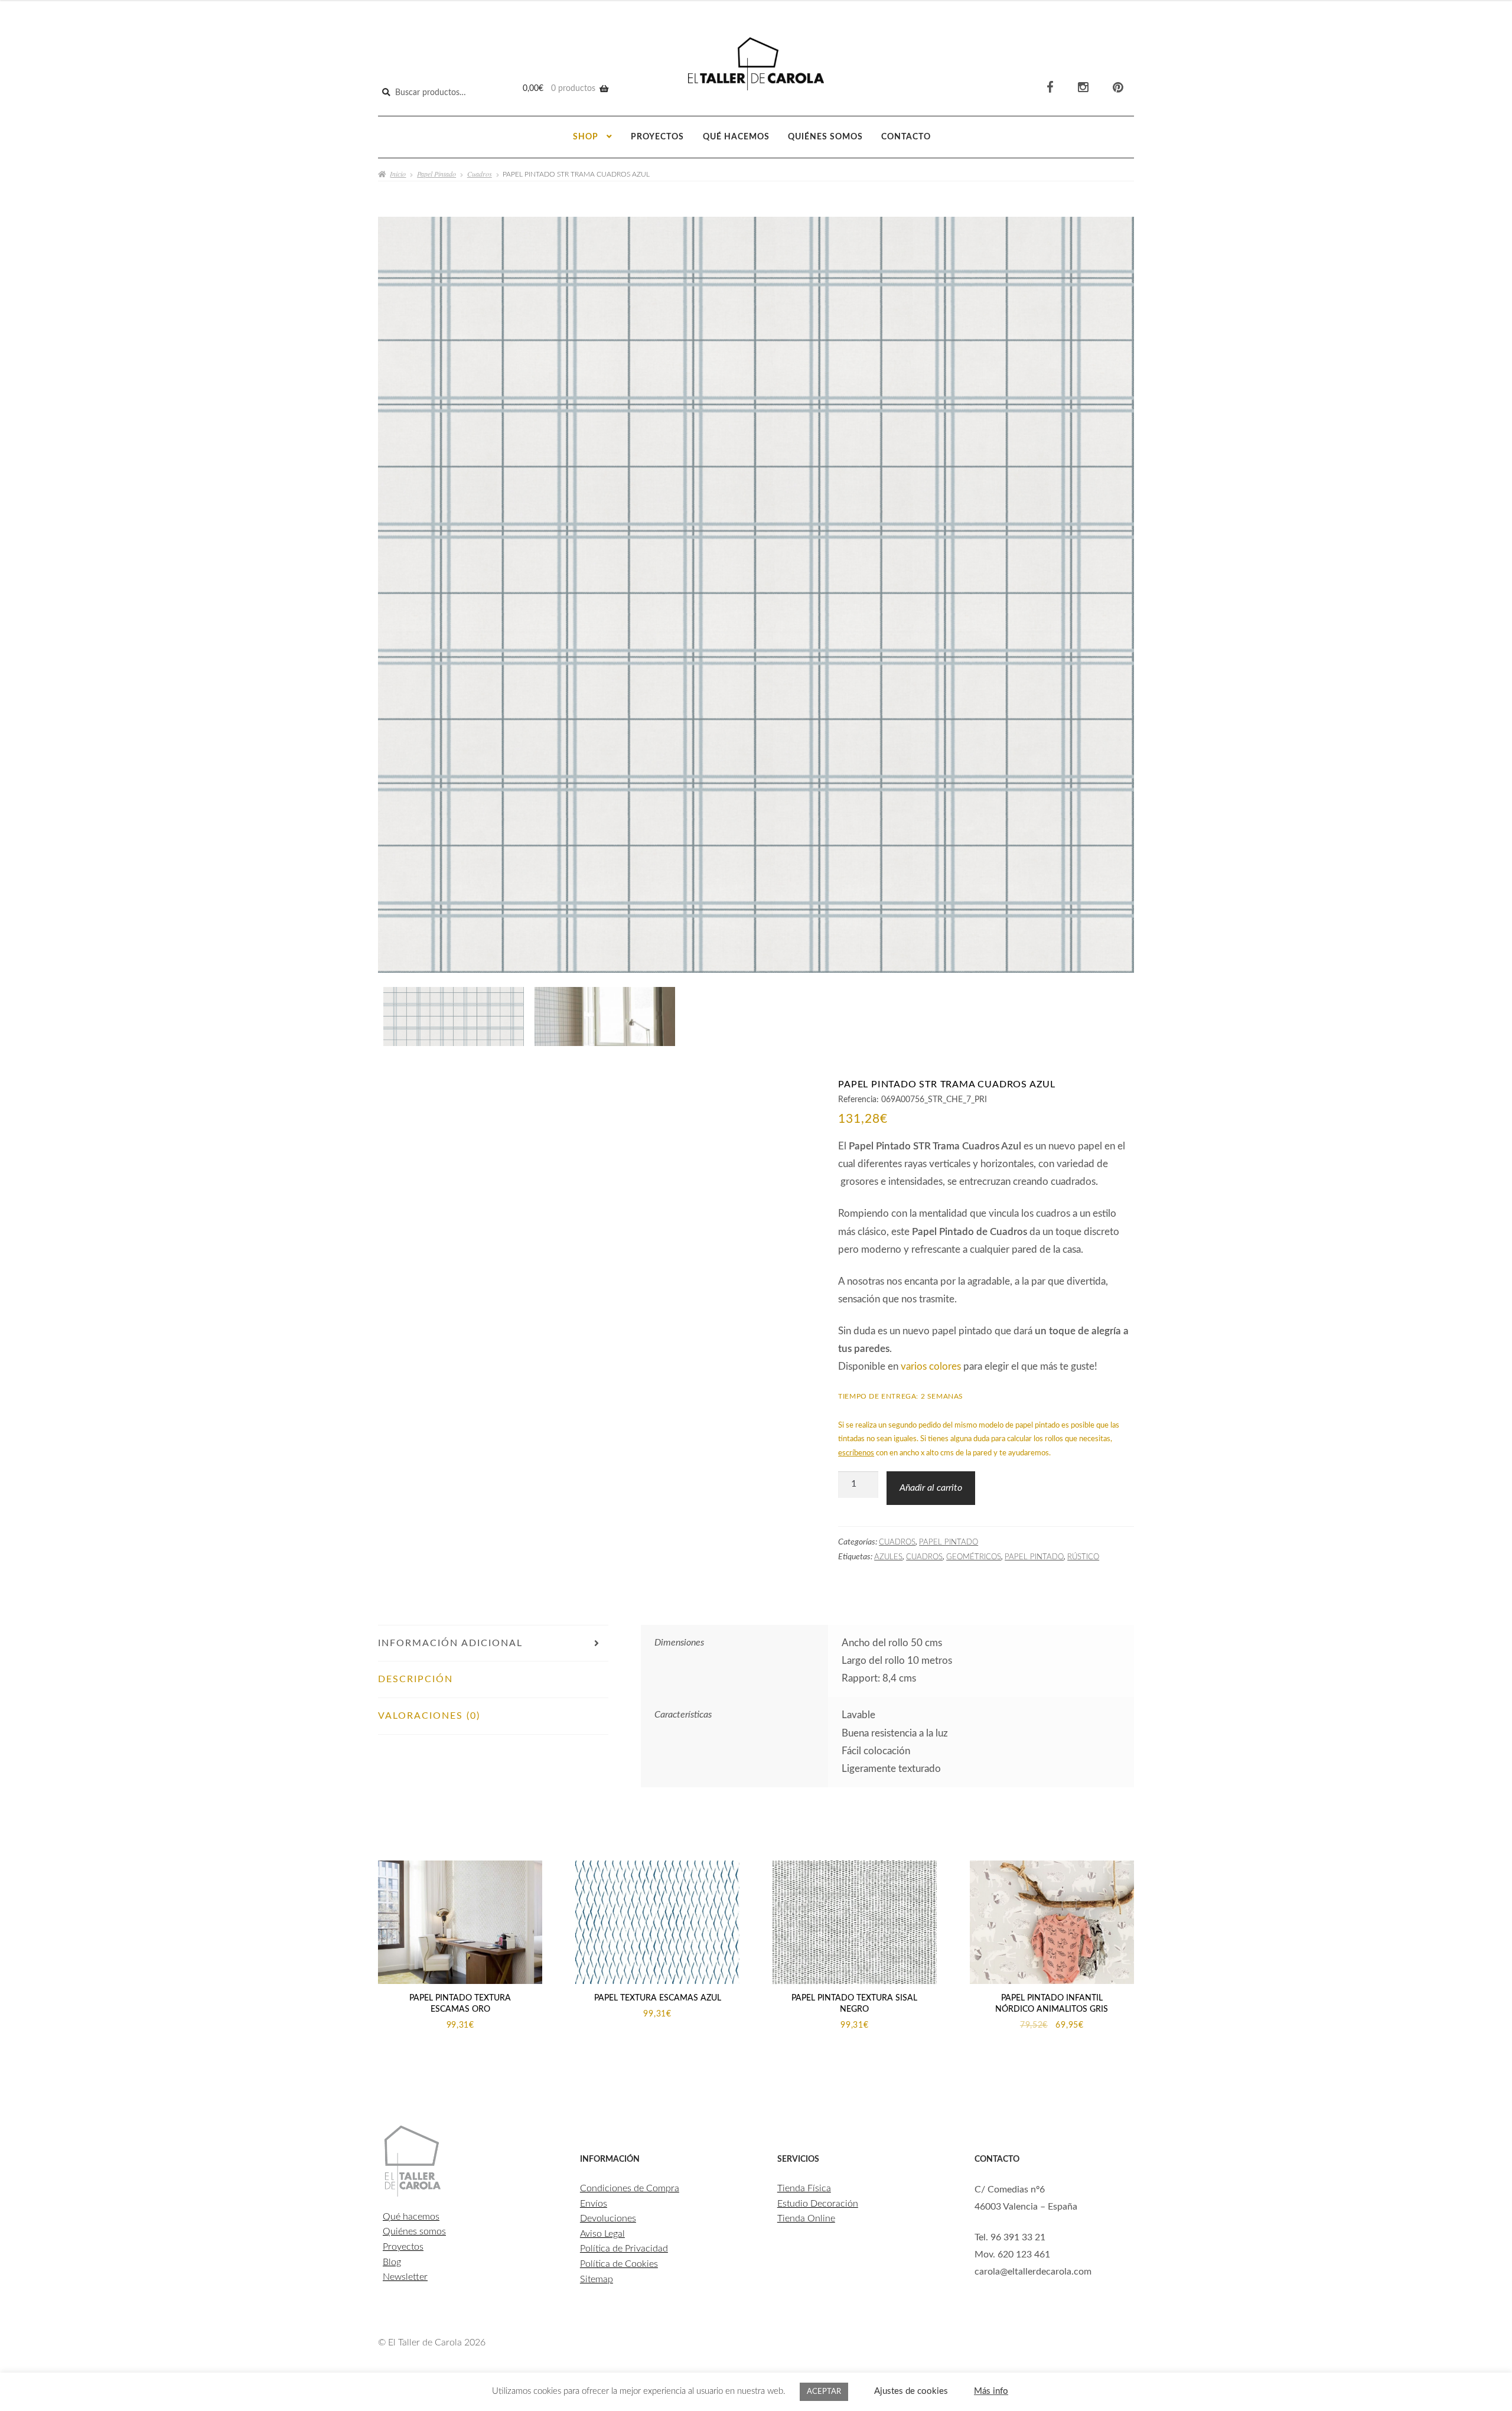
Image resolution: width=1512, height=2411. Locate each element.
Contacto (906, 137)
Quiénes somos (825, 137)
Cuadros (480, 174)
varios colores (931, 1366)
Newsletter (405, 2277)
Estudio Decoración (818, 2204)
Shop (586, 137)
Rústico (1083, 1557)
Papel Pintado (436, 174)
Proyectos (657, 137)
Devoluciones (608, 2218)
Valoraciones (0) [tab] (429, 1716)
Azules (888, 1557)
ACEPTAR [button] (824, 2392)
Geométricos (974, 1557)
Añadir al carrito (931, 1488)
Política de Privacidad (624, 2249)
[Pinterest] (1118, 88)
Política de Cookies (619, 2264)
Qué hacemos (736, 137)
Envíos (594, 2204)
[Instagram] (1083, 88)
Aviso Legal (602, 2234)
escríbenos (856, 1453)
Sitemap (597, 2279)
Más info (991, 2391)
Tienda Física (804, 2188)
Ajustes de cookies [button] (911, 2391)
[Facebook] (1050, 88)
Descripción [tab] (416, 1679)
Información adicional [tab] (450, 1643)
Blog (392, 2262)
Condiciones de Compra (630, 2188)
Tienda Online (806, 2218)
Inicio (398, 174)
